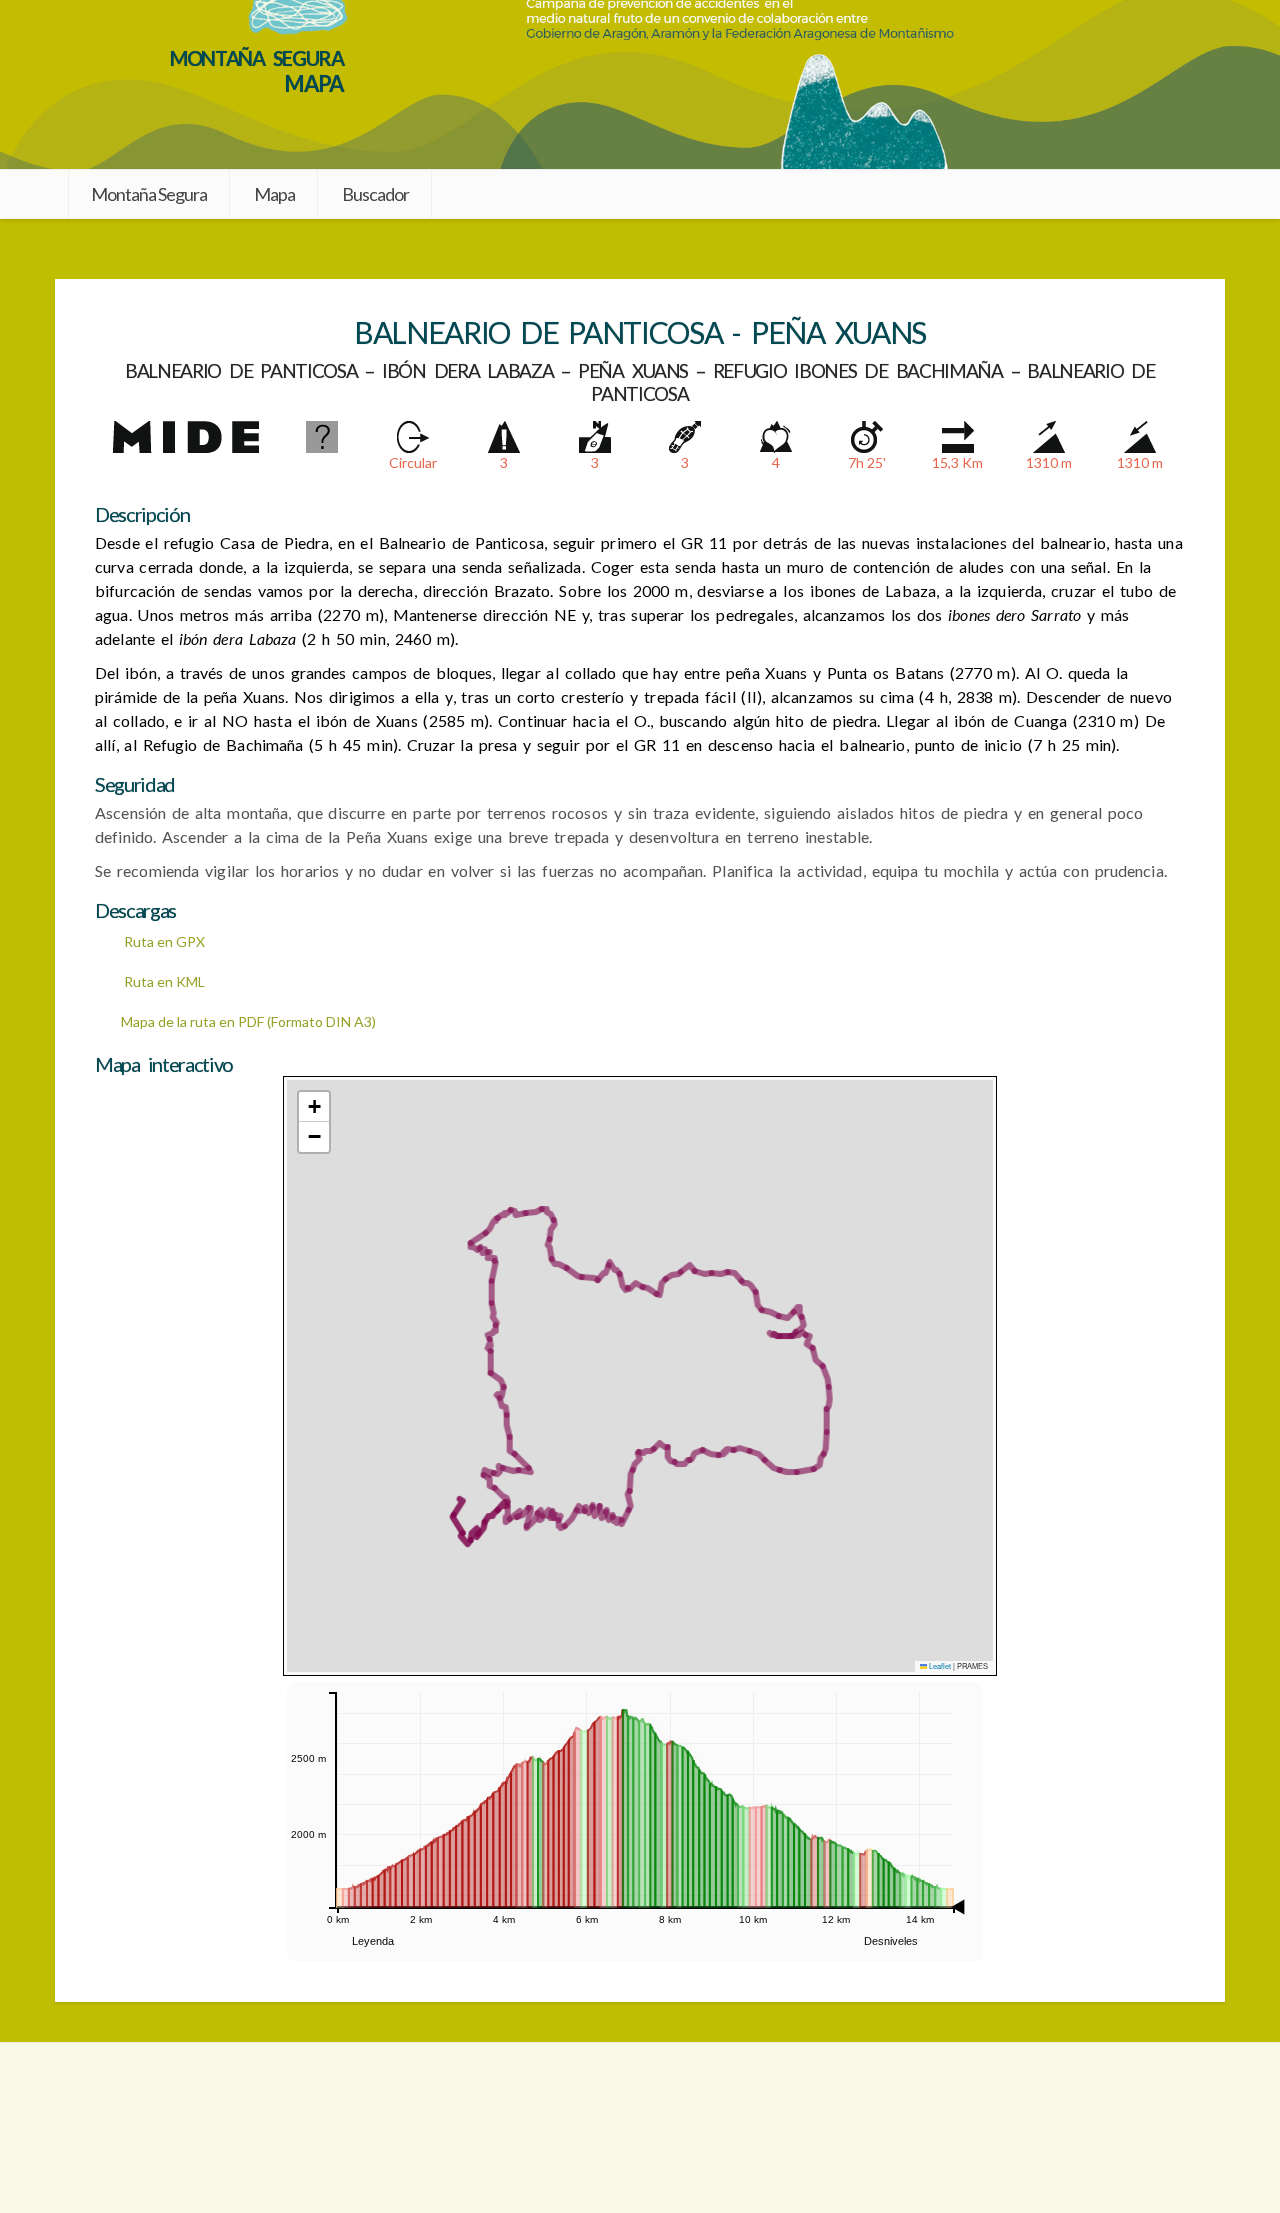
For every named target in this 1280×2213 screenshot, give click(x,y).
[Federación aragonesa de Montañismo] (213, 2128)
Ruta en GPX (163, 941)
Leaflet (939, 1665)
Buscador (375, 194)
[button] (314, 1107)
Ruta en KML (163, 981)
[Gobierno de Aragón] (1066, 2128)
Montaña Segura (149, 194)
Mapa (274, 194)
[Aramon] (640, 2128)
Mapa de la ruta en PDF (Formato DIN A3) (248, 1021)
